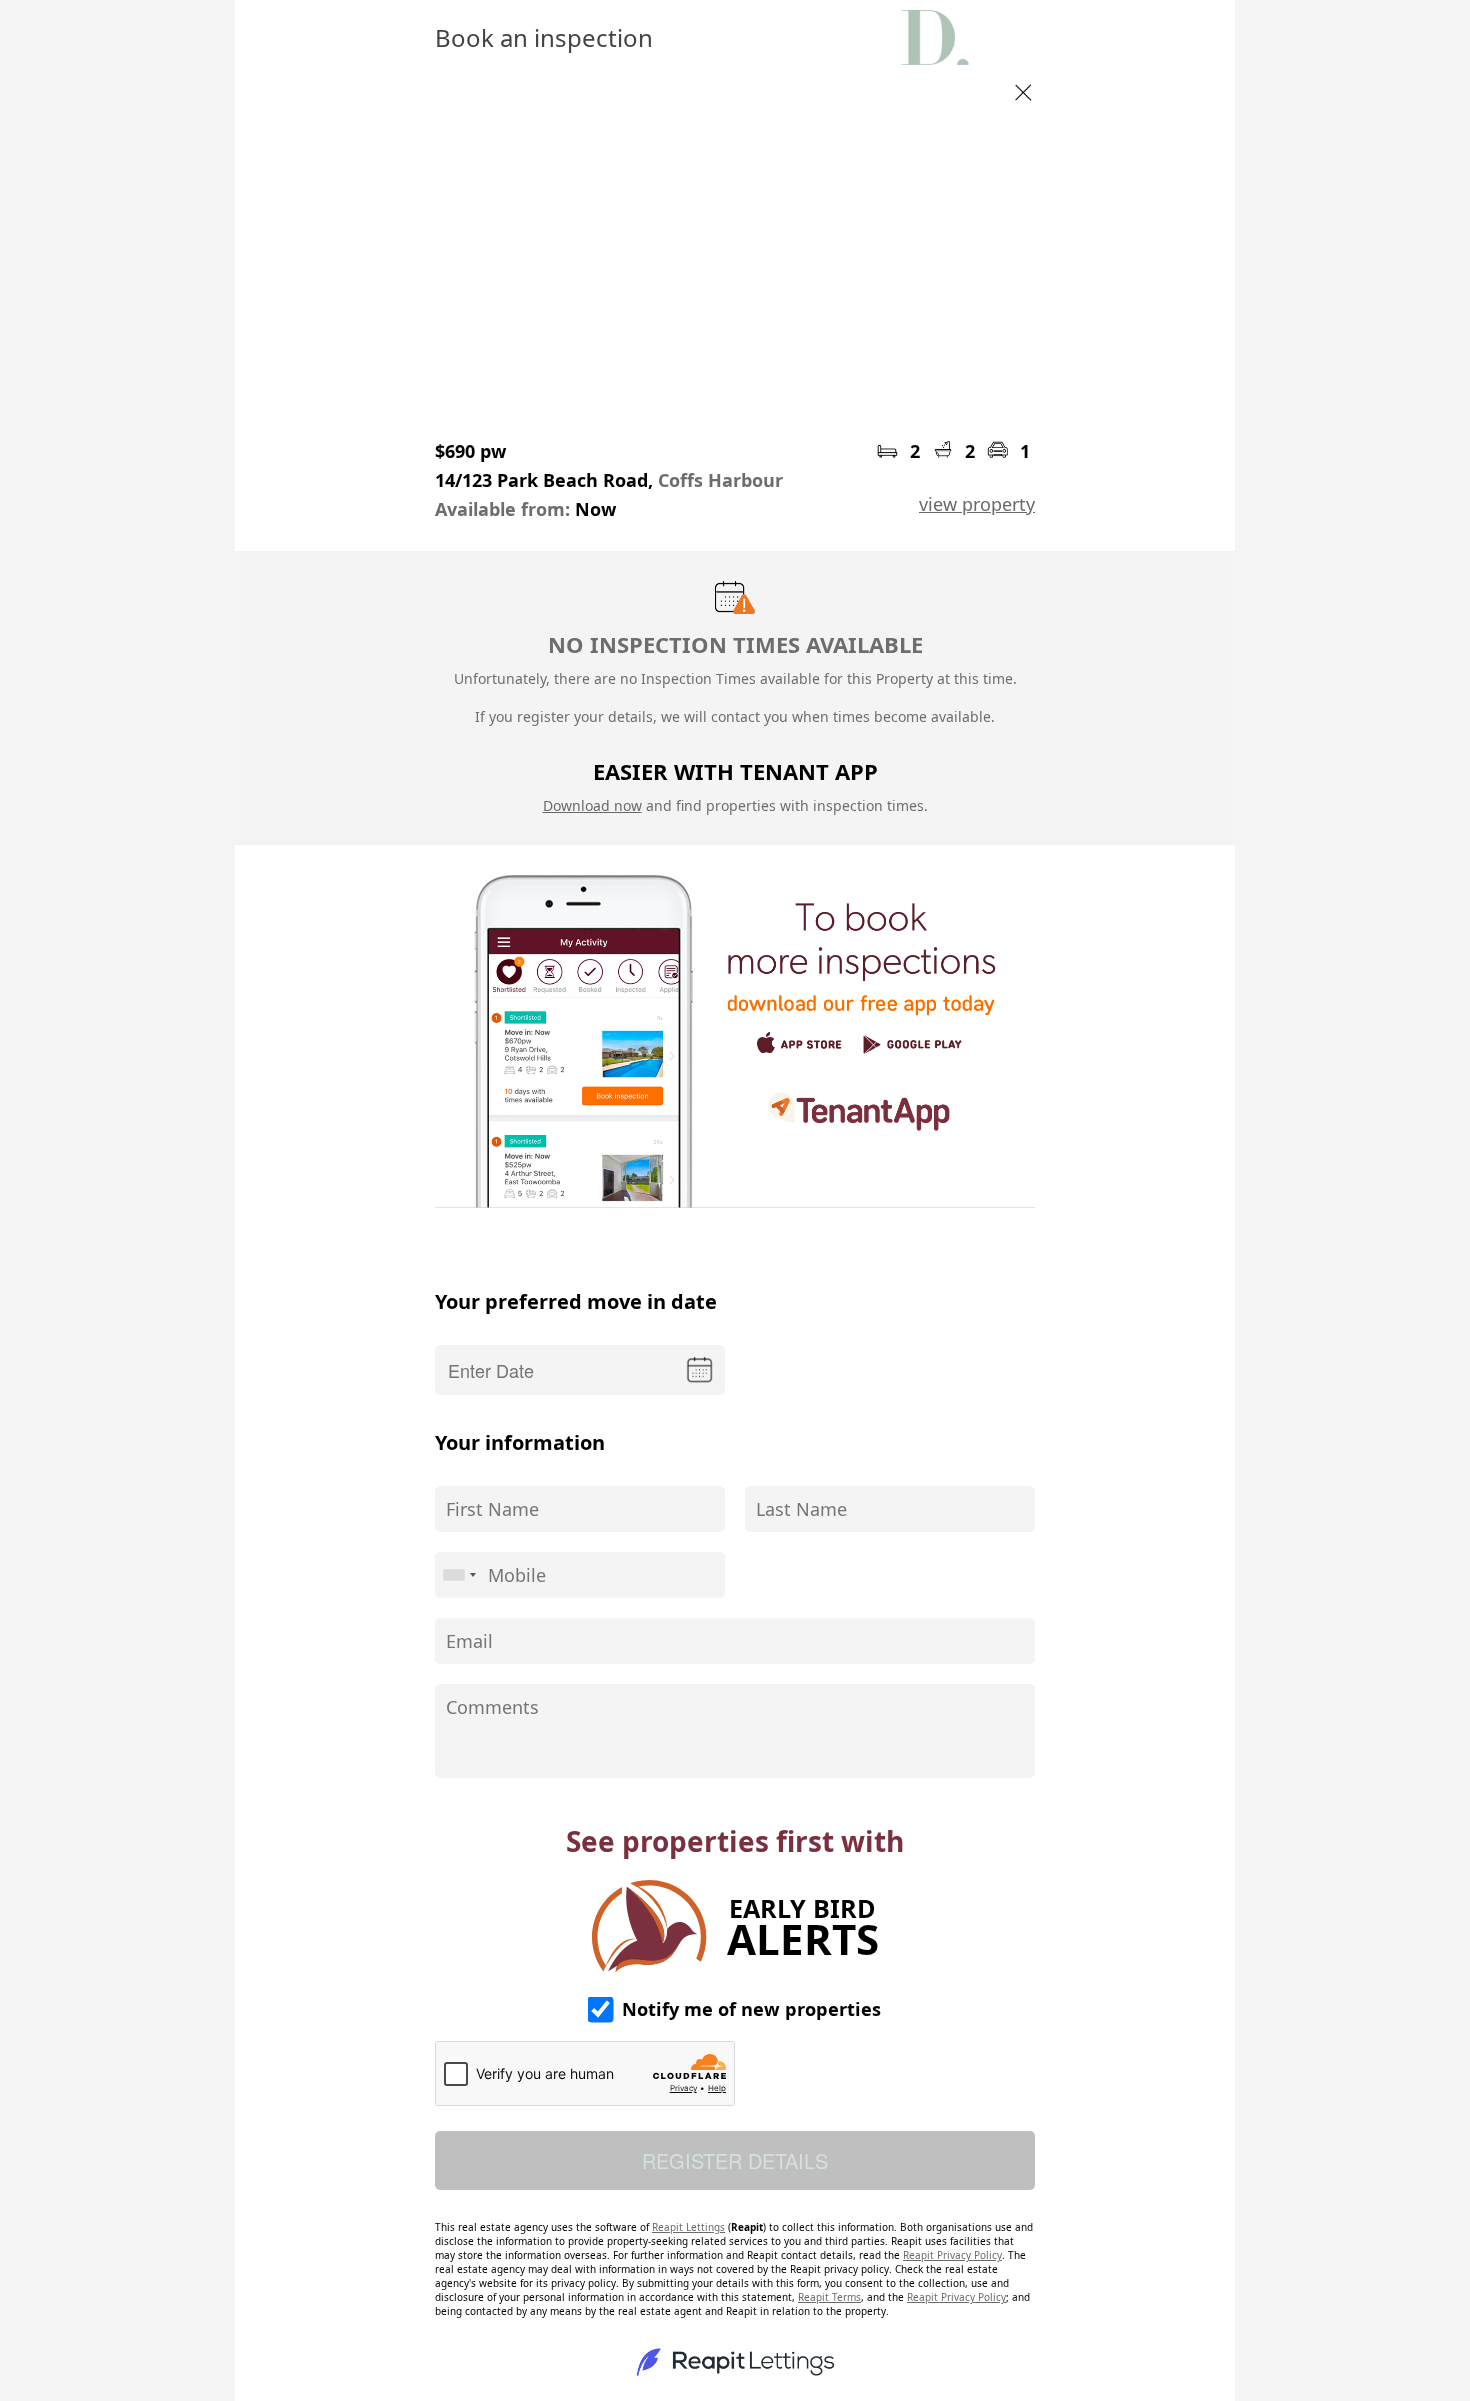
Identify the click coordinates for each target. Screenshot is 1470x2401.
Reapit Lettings (688, 2227)
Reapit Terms (829, 2297)
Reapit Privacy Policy (952, 2255)
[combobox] (459, 1575)
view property (977, 504)
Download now (592, 805)
